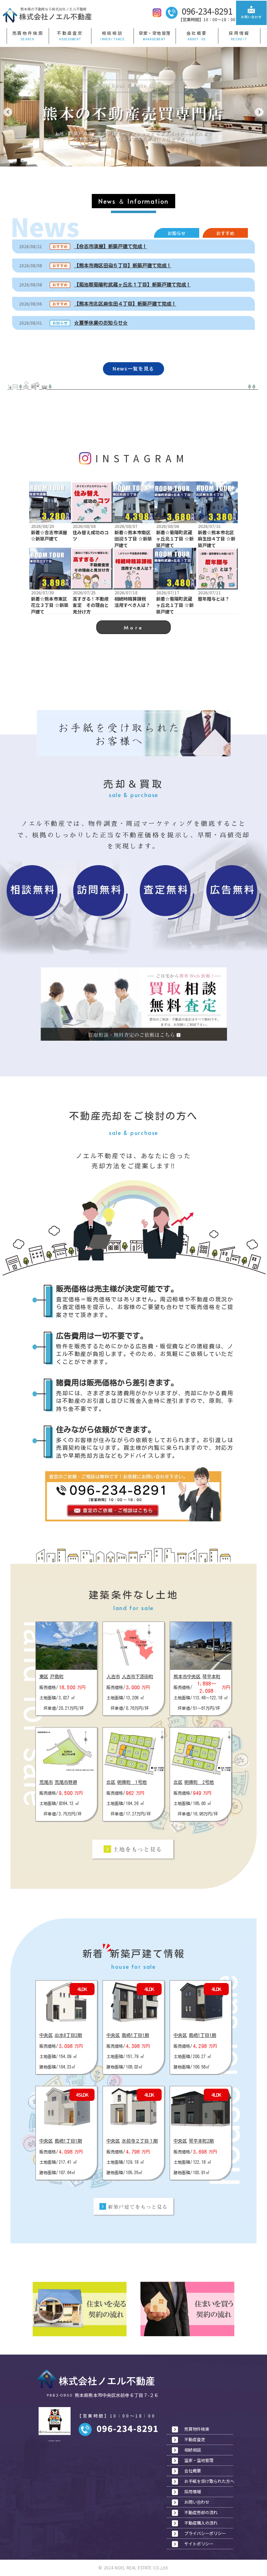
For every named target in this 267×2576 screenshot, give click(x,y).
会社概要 (197, 33)
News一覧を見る (133, 369)
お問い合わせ (197, 2502)
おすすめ (225, 233)
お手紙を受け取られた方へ (209, 2481)
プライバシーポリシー (205, 2533)
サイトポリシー (199, 2544)
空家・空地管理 (155, 33)
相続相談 (112, 33)
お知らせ (177, 233)
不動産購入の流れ (201, 2523)
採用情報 (239, 33)
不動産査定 (70, 33)
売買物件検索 (28, 33)
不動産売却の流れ (201, 2512)
